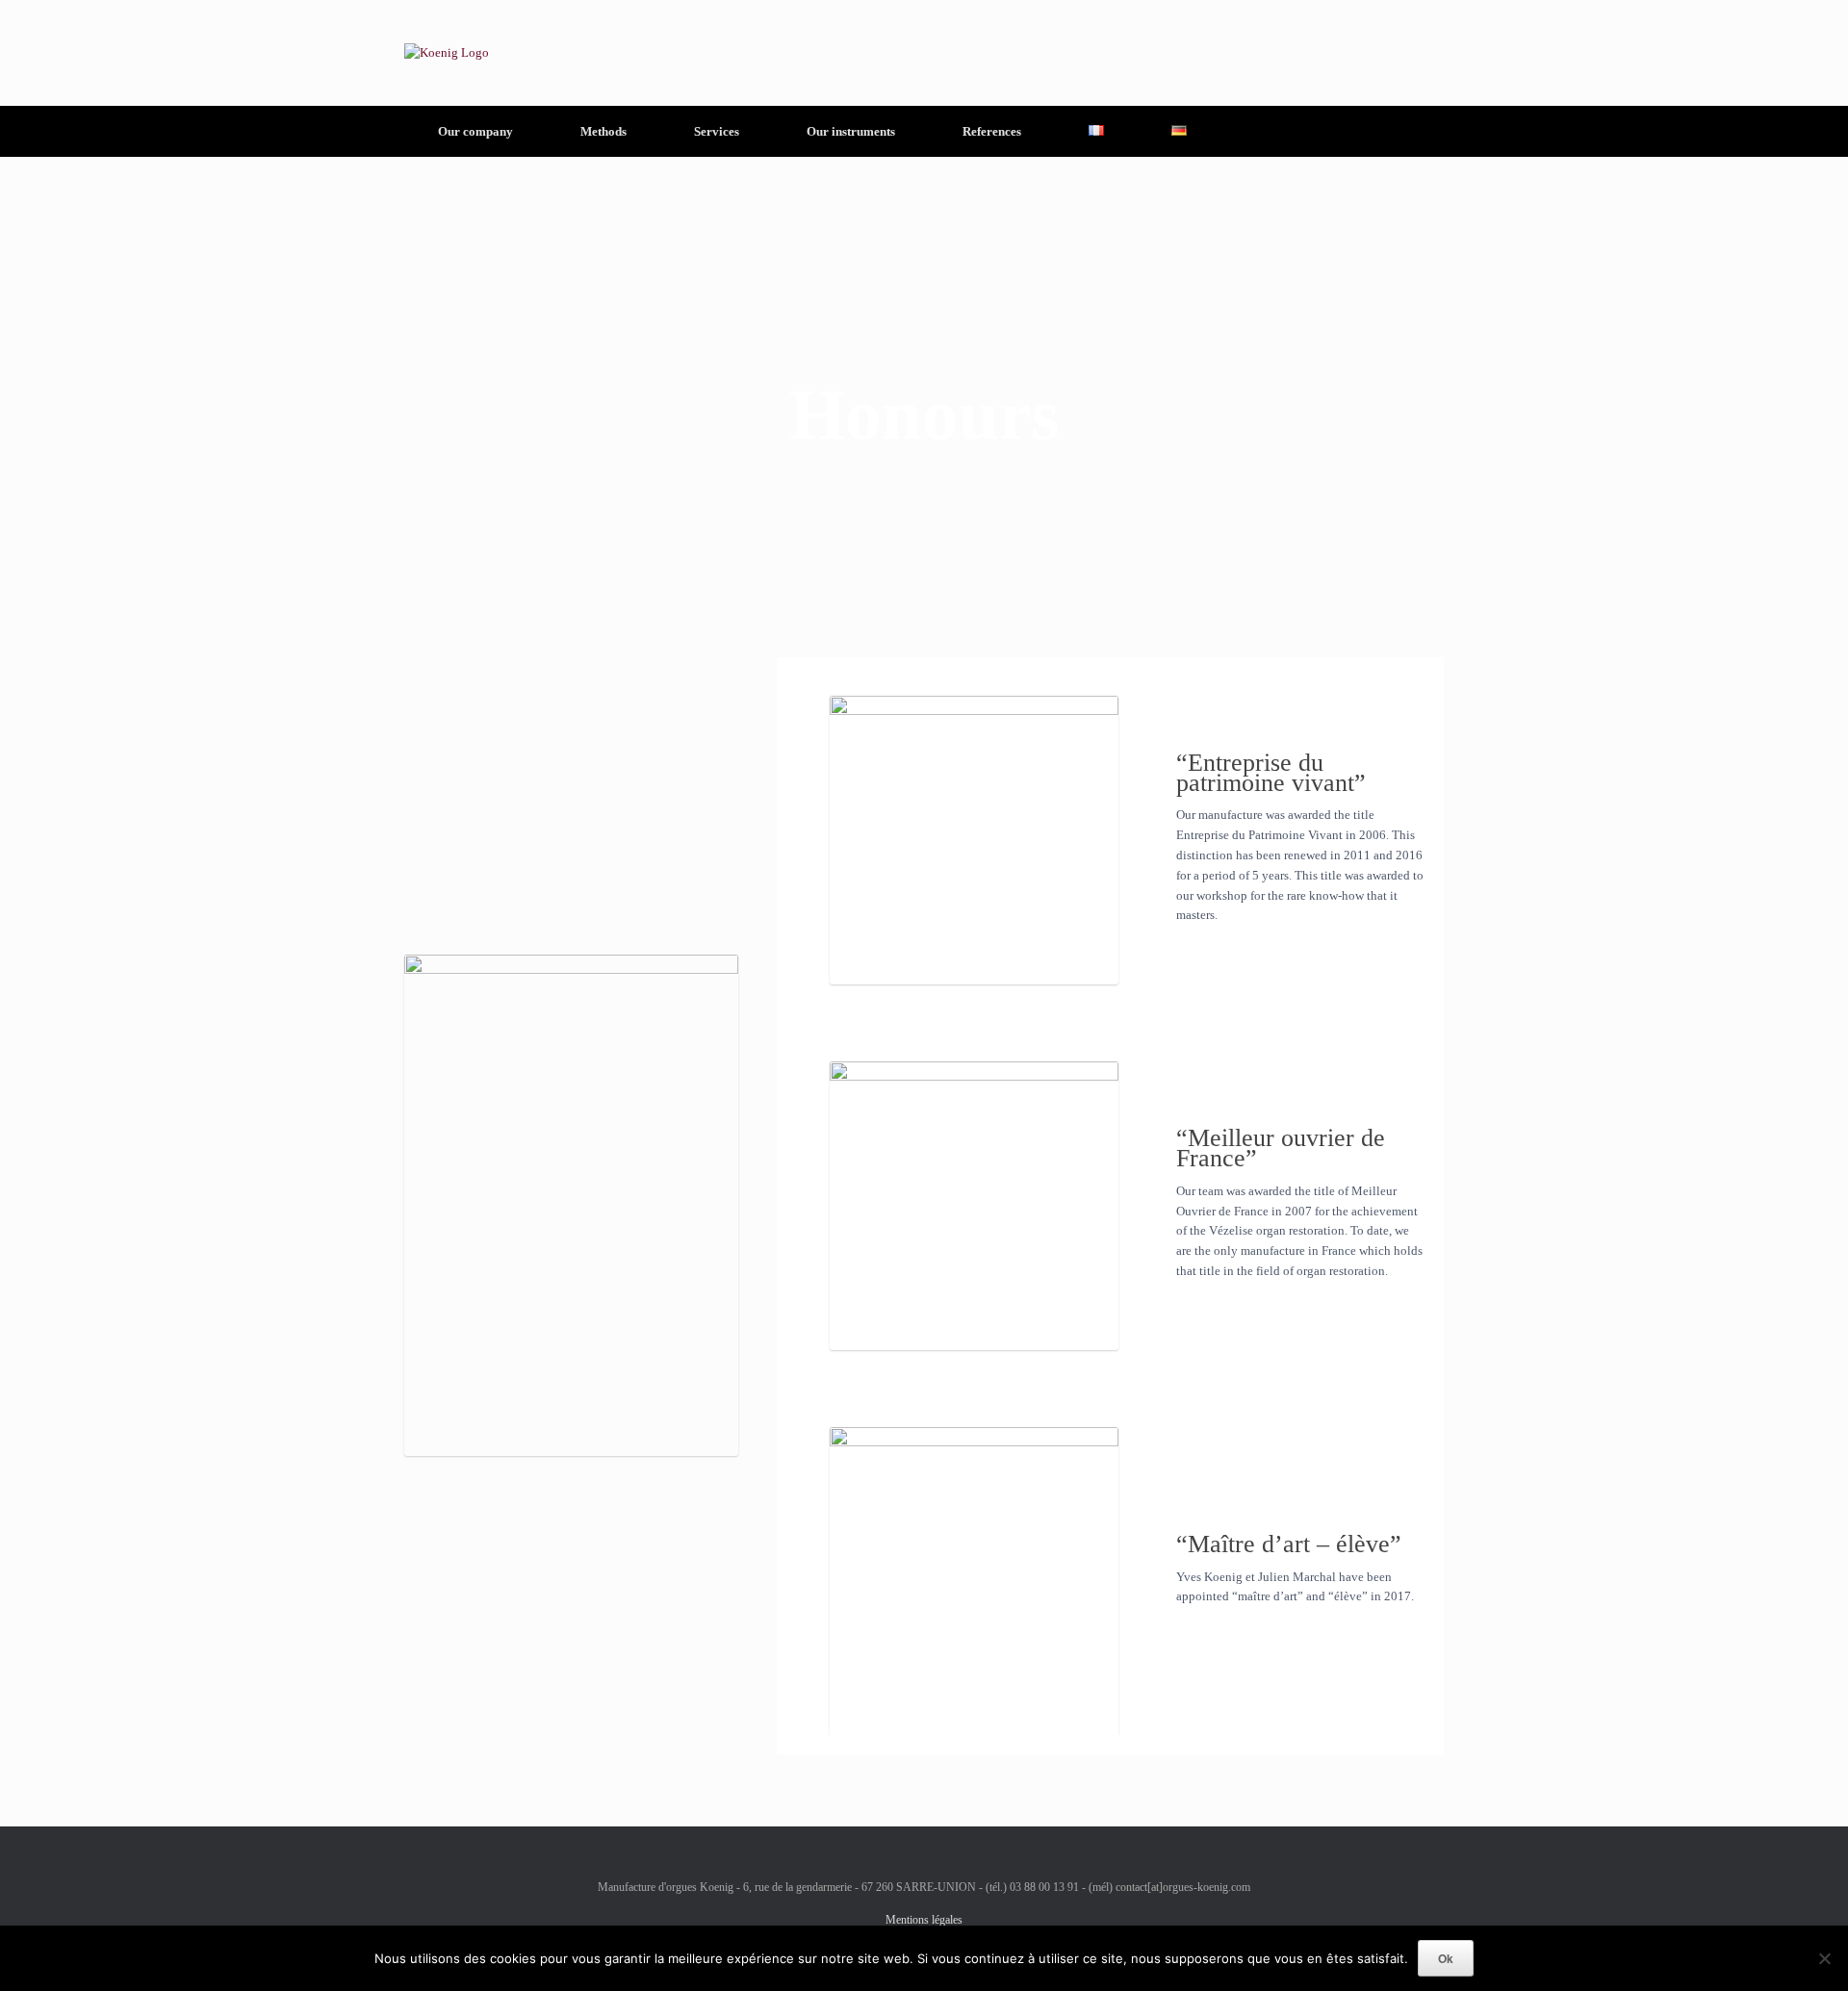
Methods (603, 131)
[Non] (1824, 1958)
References (992, 131)
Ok (1446, 1958)
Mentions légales (924, 1920)
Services (717, 131)
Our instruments (851, 131)
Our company (475, 131)
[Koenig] (447, 53)
